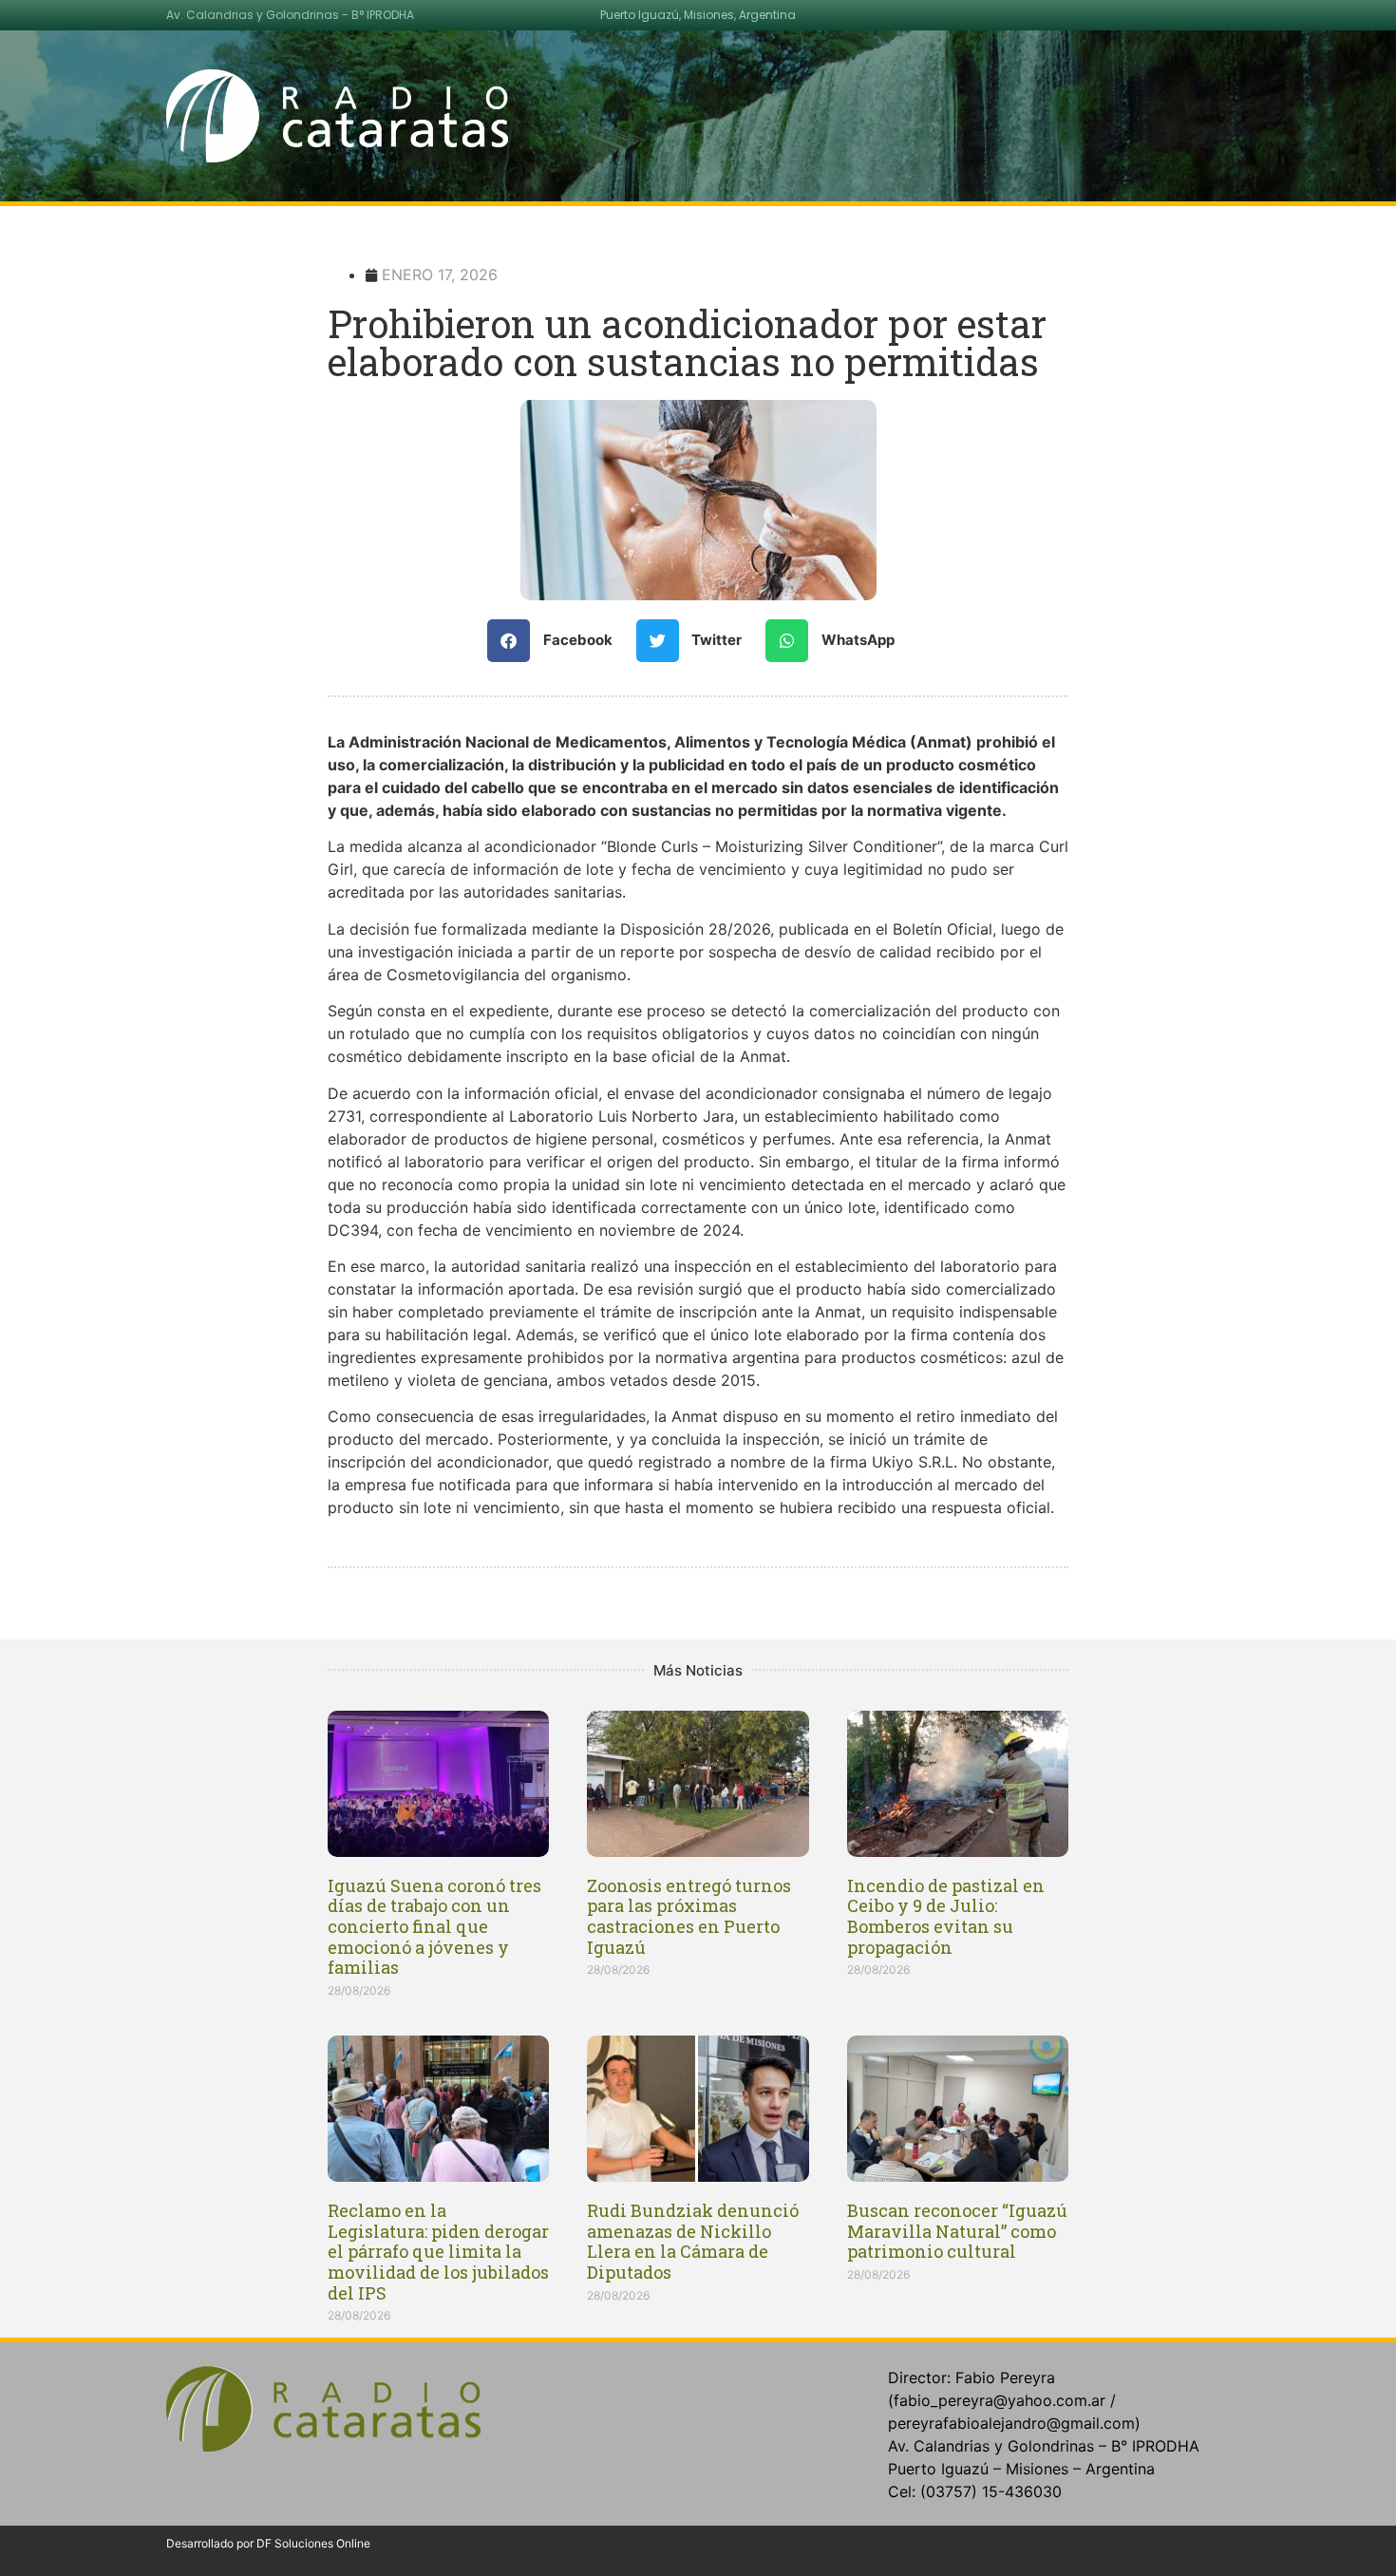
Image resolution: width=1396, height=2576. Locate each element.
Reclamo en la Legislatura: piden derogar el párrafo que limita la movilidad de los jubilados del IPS (438, 2251)
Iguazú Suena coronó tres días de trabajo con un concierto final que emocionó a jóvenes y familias (434, 1926)
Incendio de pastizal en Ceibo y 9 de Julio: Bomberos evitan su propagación (946, 1916)
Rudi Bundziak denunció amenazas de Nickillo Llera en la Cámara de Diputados (693, 2241)
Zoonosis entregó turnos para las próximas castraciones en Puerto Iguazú (689, 1916)
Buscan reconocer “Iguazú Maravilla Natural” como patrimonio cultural (957, 2231)
